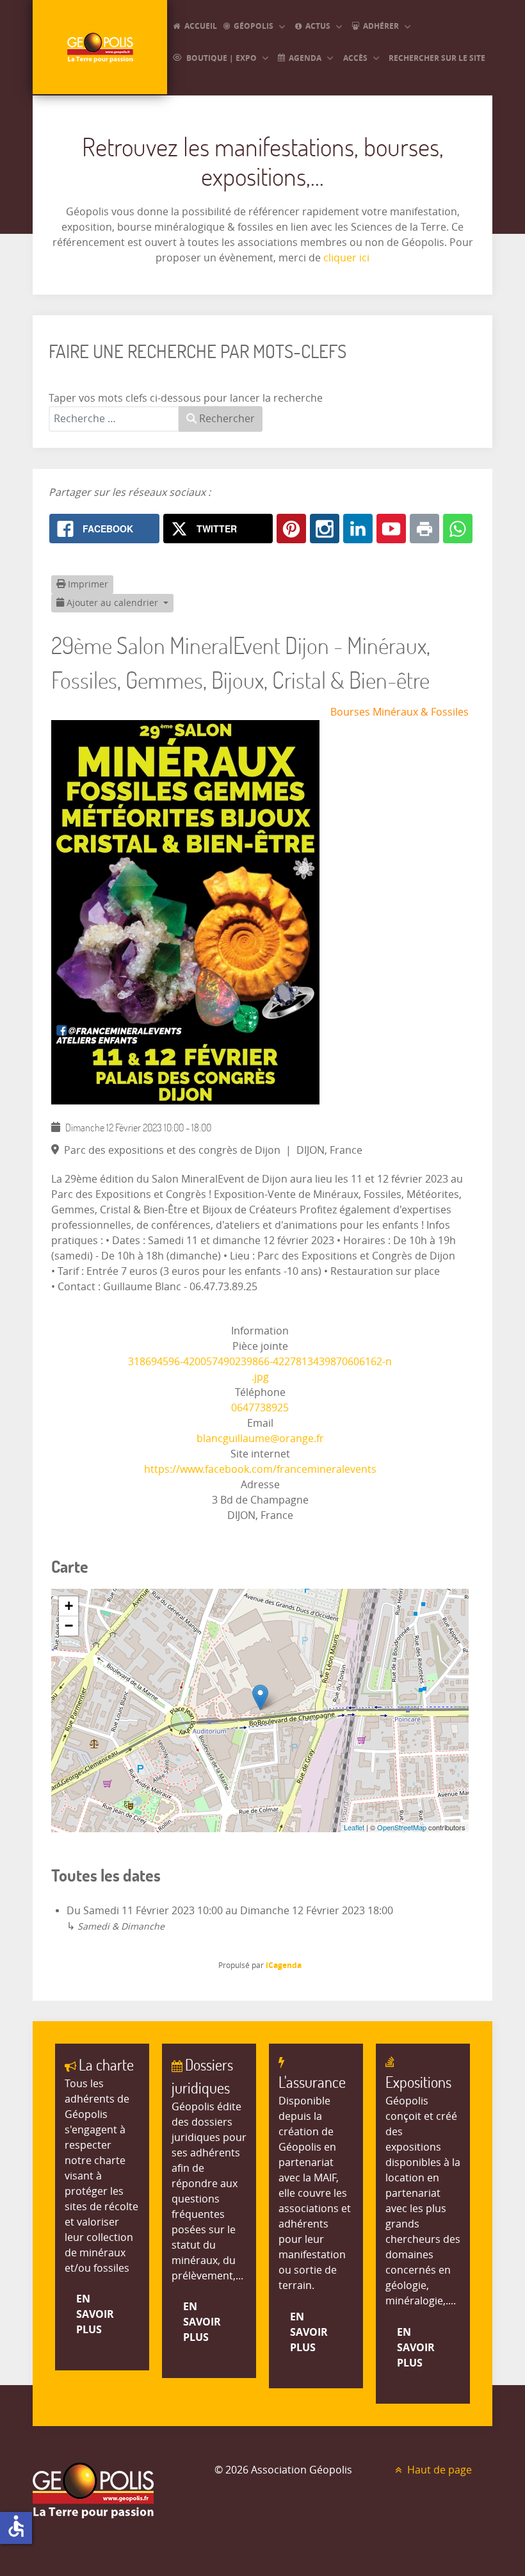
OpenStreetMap (402, 1827)
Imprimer (87, 585)
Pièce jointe (260, 1346)
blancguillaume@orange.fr (260, 1439)
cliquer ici (345, 258)
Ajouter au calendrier (112, 603)
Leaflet (354, 1827)
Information (260, 1331)
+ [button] (69, 1606)
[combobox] (114, 419)
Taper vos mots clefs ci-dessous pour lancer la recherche (186, 398)
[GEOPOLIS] (100, 47)
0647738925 (260, 1408)
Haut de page (438, 2470)
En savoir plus (95, 2314)
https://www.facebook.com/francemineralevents (260, 1469)
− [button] (69, 1626)
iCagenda (284, 1965)
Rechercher (226, 419)
